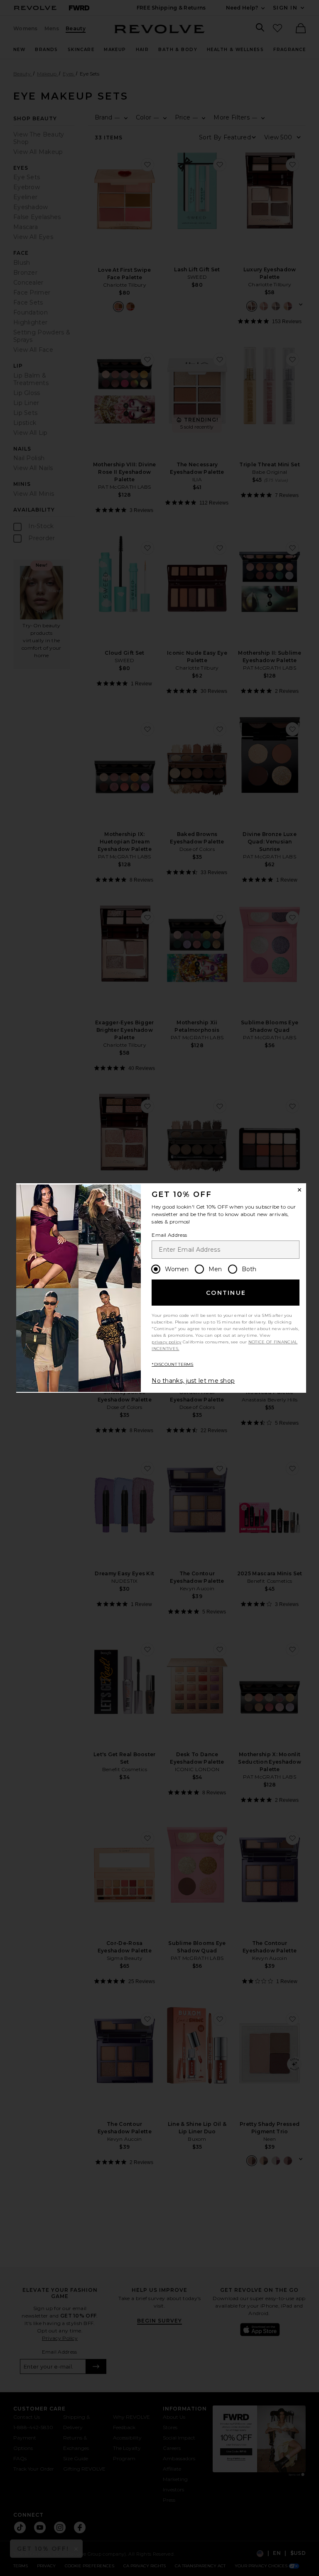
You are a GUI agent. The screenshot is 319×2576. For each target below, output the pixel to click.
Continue (226, 1293)
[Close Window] (299, 1190)
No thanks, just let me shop (193, 1381)
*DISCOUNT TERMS (173, 1364)
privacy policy (166, 1342)
